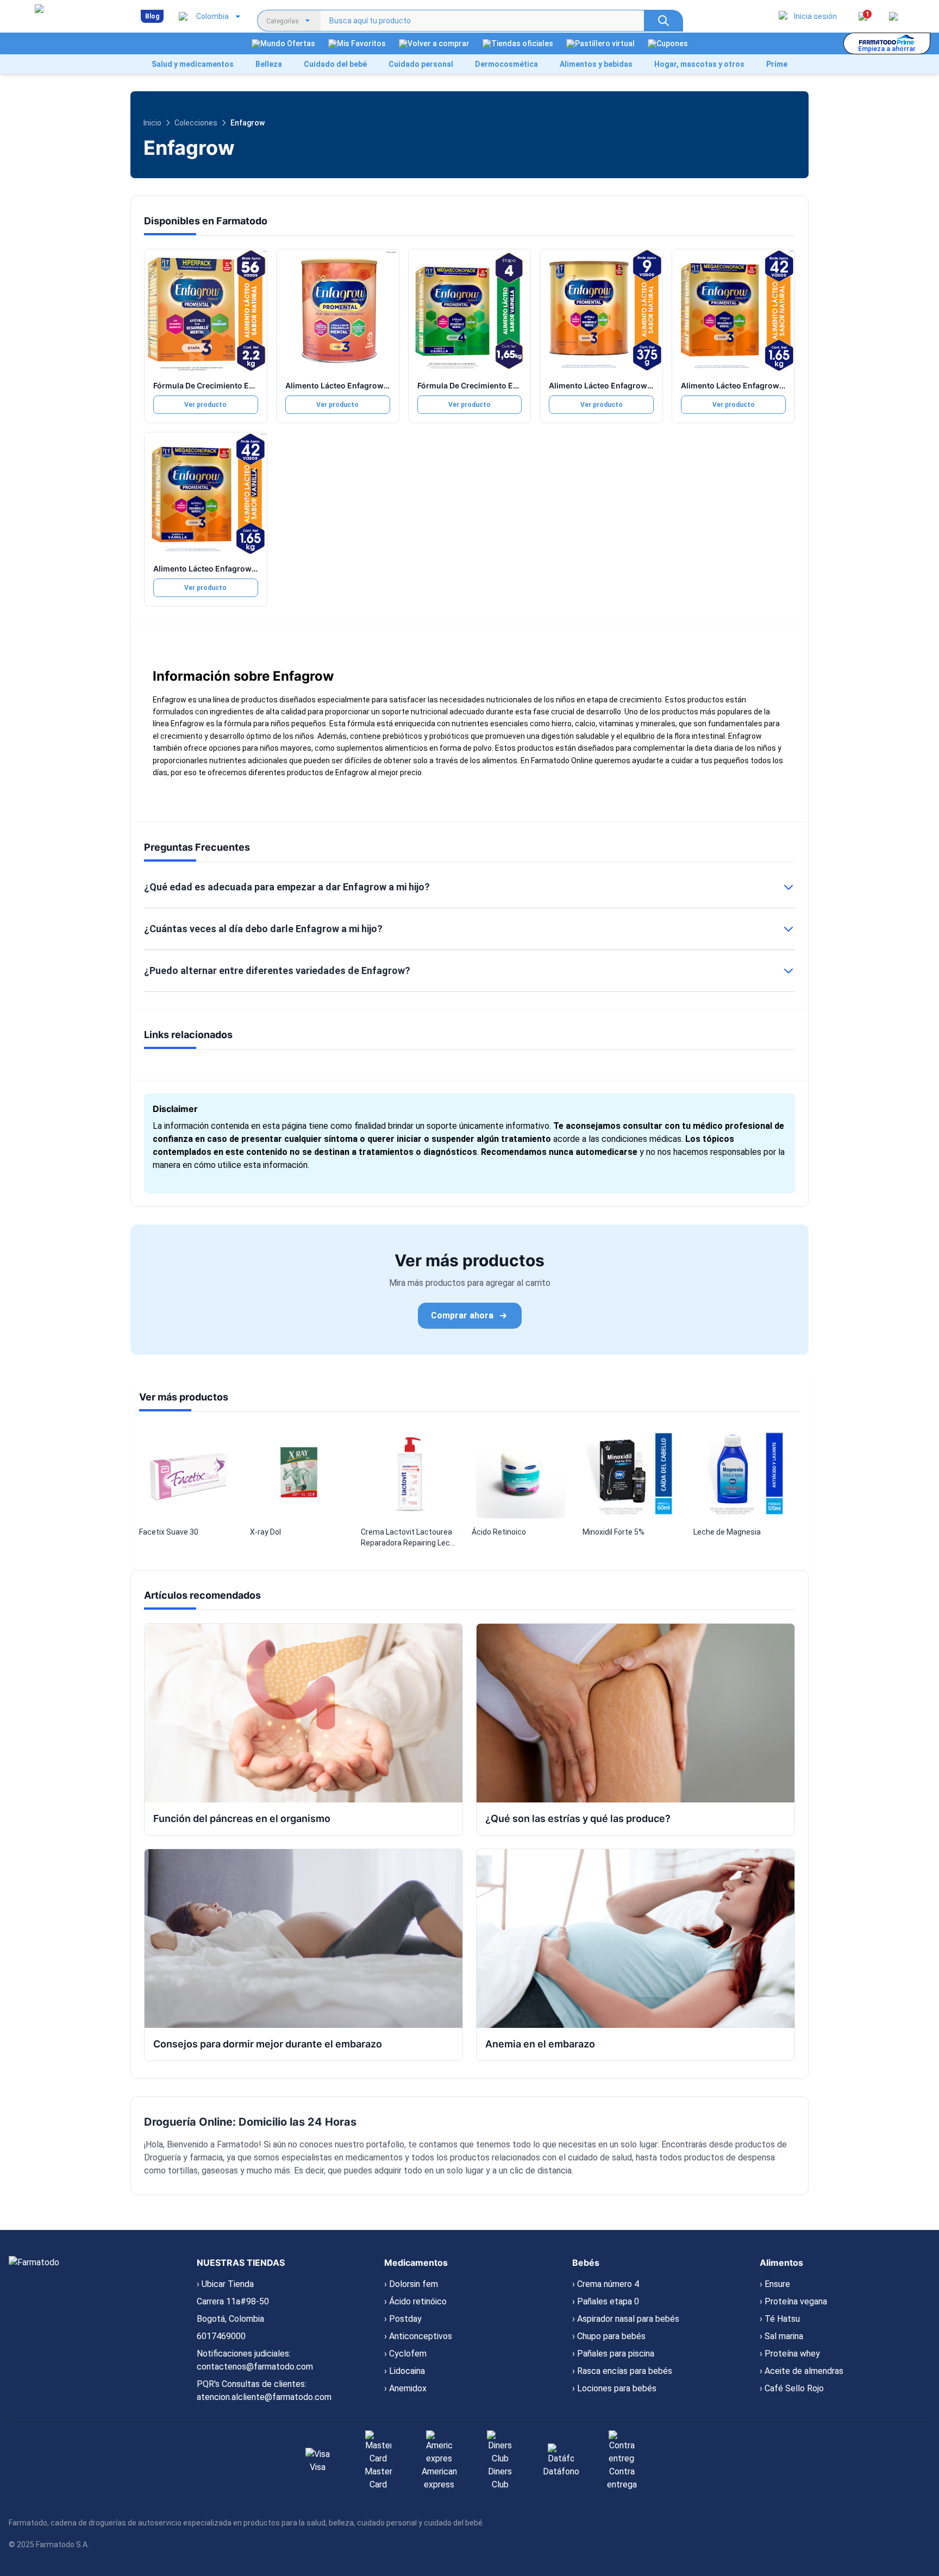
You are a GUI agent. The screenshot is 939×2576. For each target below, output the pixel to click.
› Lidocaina (405, 2371)
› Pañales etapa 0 (606, 2301)
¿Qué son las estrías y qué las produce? (578, 1818)
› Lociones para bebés (614, 2388)
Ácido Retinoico (499, 1532)
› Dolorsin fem (411, 2284)
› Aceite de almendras (802, 2371)
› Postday (403, 2319)
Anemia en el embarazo (540, 2044)
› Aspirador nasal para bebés (626, 2319)
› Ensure (775, 2284)
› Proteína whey (790, 2354)
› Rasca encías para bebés (622, 2371)
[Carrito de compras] (893, 16)
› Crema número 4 (606, 2284)
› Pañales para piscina (613, 2354)
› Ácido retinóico (415, 2301)
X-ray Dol (265, 1532)
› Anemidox (405, 2388)
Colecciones (196, 123)
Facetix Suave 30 (169, 1532)
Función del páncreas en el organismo (242, 1818)
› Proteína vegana (793, 2301)
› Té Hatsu (780, 2319)
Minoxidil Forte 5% (614, 1532)
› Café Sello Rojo (792, 2388)
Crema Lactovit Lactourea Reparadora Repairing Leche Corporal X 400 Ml (410, 1538)
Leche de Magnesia (727, 1532)
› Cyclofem (405, 2354)
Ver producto (205, 405)
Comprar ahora (462, 1315)
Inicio (152, 123)
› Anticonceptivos (418, 2336)
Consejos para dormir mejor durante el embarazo (268, 2044)
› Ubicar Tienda (225, 2284)
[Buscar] (663, 21)
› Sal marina (781, 2336)
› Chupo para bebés (609, 2336)
